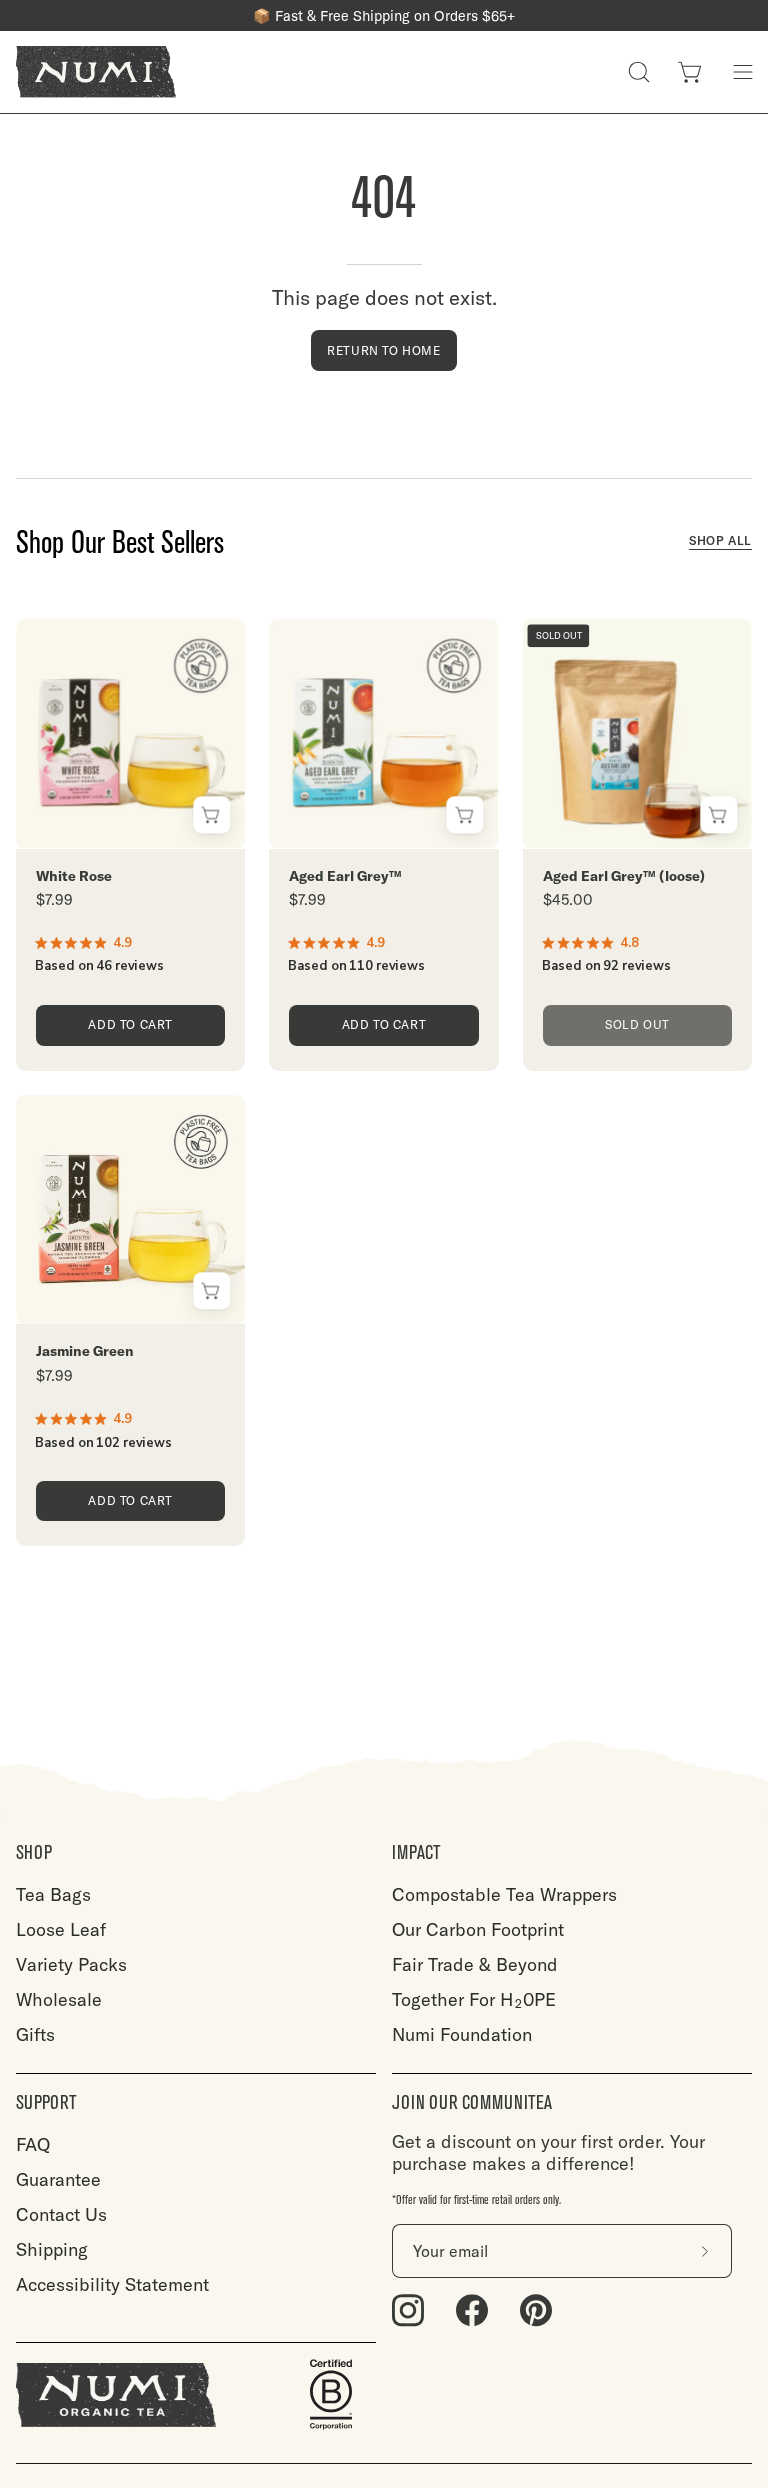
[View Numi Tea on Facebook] (472, 2310)
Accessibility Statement (112, 2284)
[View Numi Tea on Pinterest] (536, 2310)
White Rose (74, 876)
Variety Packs (71, 1964)
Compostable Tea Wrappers (504, 1894)
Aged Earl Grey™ (345, 876)
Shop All (720, 540)
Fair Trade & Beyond (475, 1964)
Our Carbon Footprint (478, 1929)
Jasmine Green (85, 1351)
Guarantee (58, 2179)
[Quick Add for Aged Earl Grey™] (465, 815)
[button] (639, 72)
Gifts (35, 2034)
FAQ (33, 2144)
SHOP (34, 1852)
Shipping (52, 2249)
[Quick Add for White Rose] (211, 815)
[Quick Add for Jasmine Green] (211, 1290)
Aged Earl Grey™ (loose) (624, 876)
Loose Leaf (61, 1929)
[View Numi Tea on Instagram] (408, 2310)
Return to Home (383, 350)
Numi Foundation (462, 2034)
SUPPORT (46, 2102)
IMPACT (416, 1852)
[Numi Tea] (96, 72)
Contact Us (61, 2214)
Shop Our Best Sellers (120, 543)
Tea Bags (53, 1894)
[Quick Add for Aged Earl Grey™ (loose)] (718, 815)
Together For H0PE (474, 1999)
